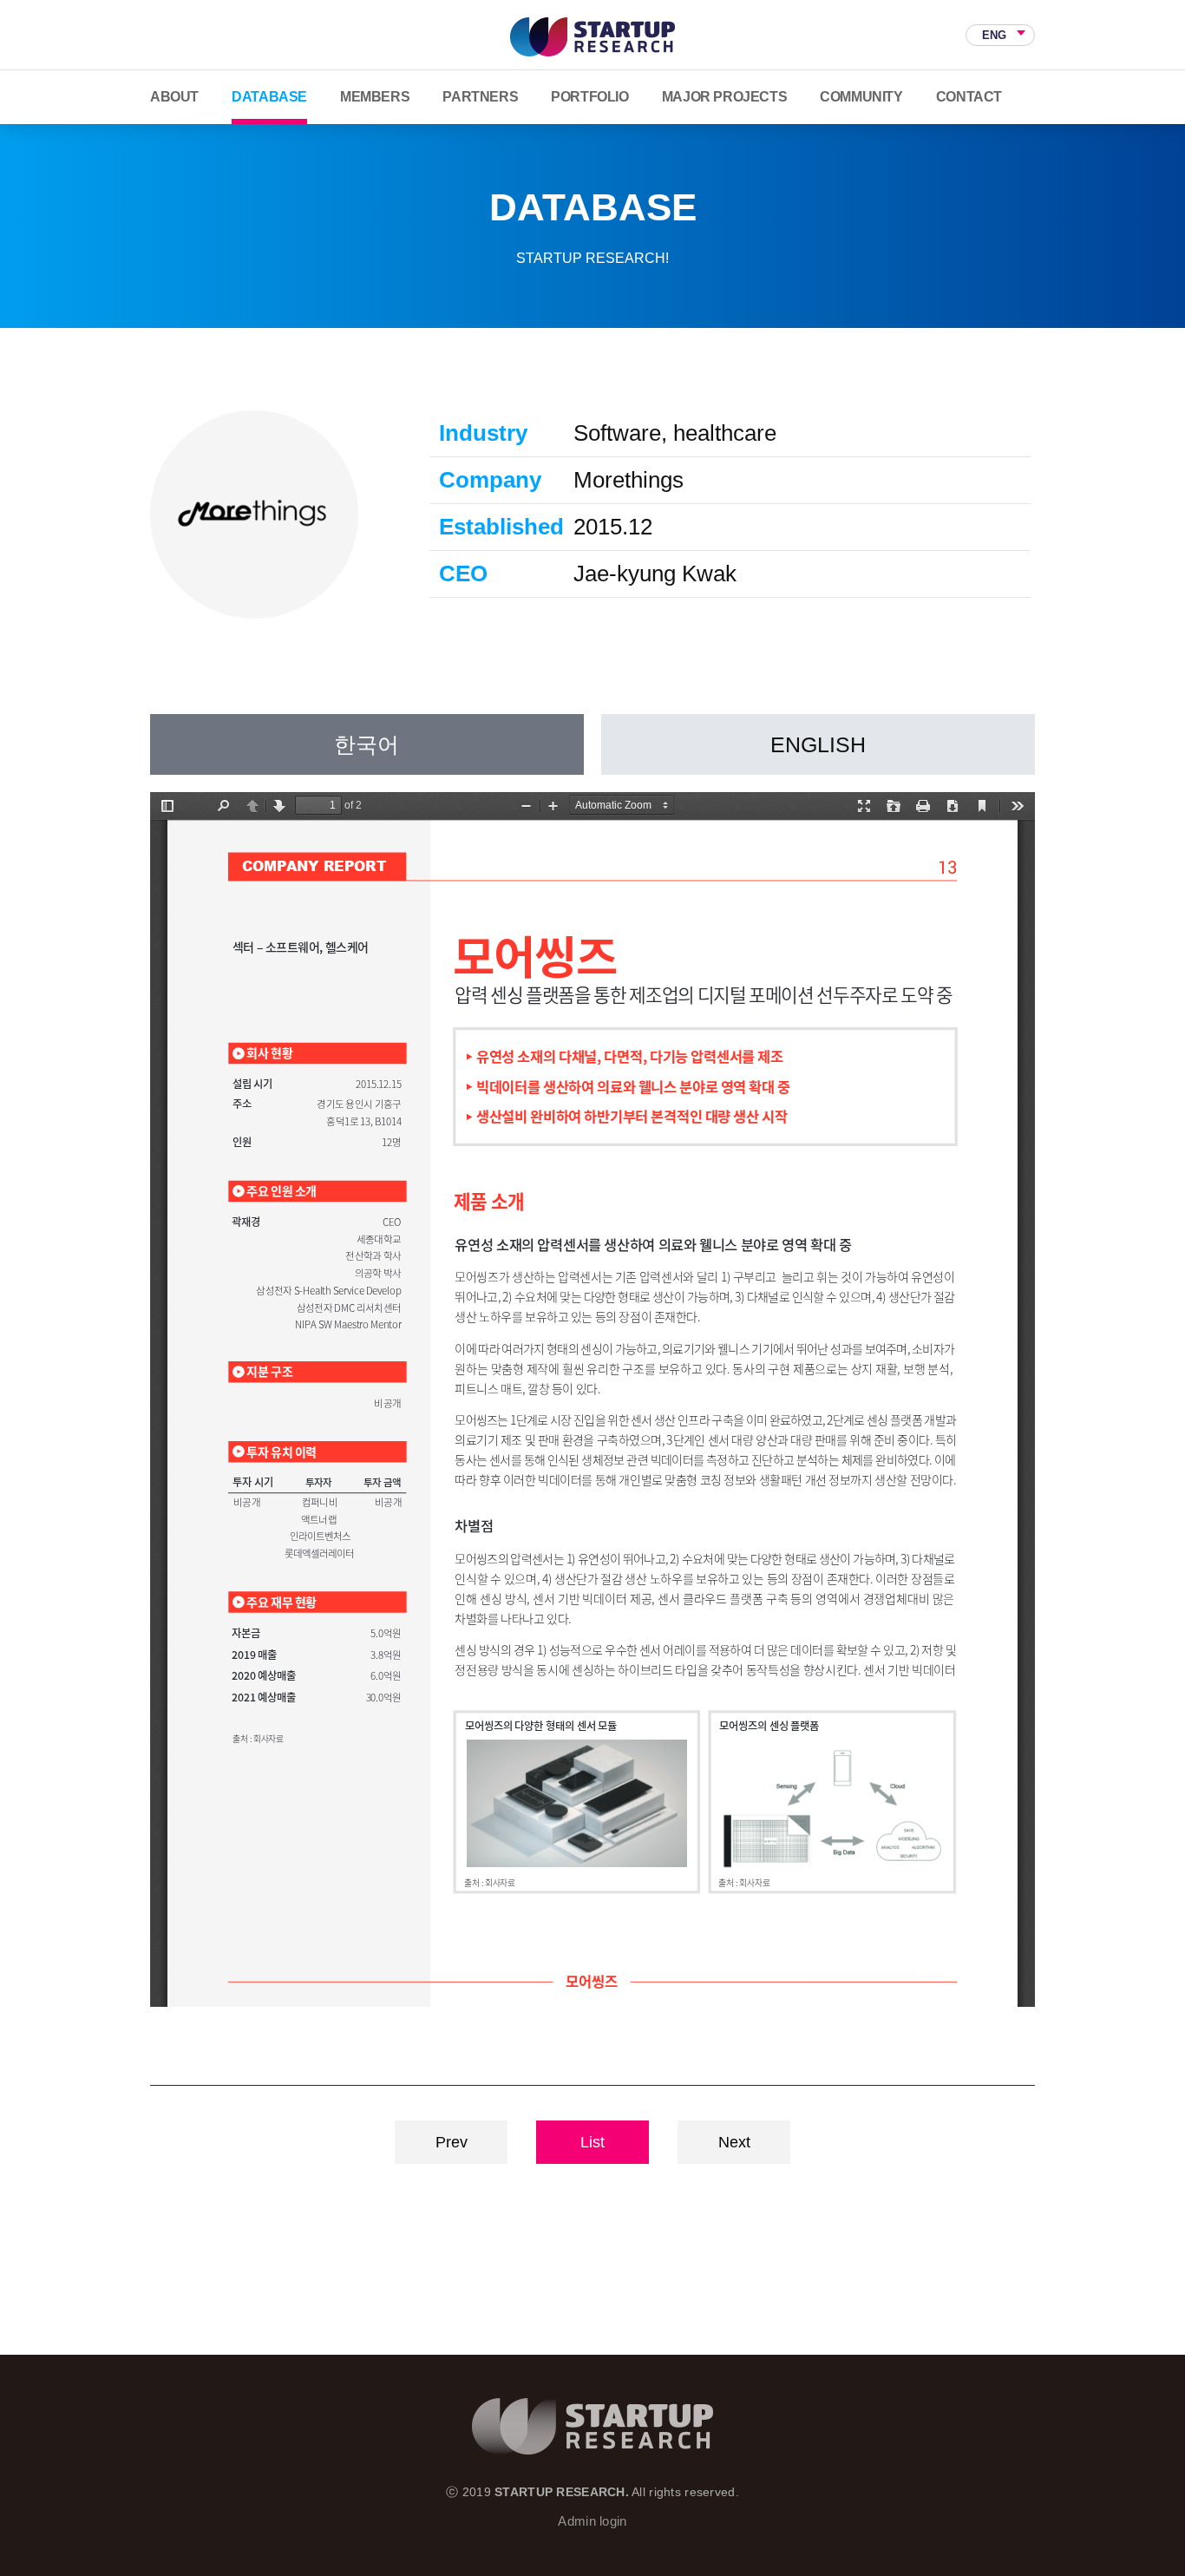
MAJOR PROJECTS (724, 97)
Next (734, 2142)
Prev (452, 2142)
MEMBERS (375, 97)
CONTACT (969, 97)
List (592, 2142)
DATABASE (269, 97)
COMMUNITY (861, 97)
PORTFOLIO (589, 97)
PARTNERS (480, 97)
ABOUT (174, 97)
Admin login (592, 2521)
